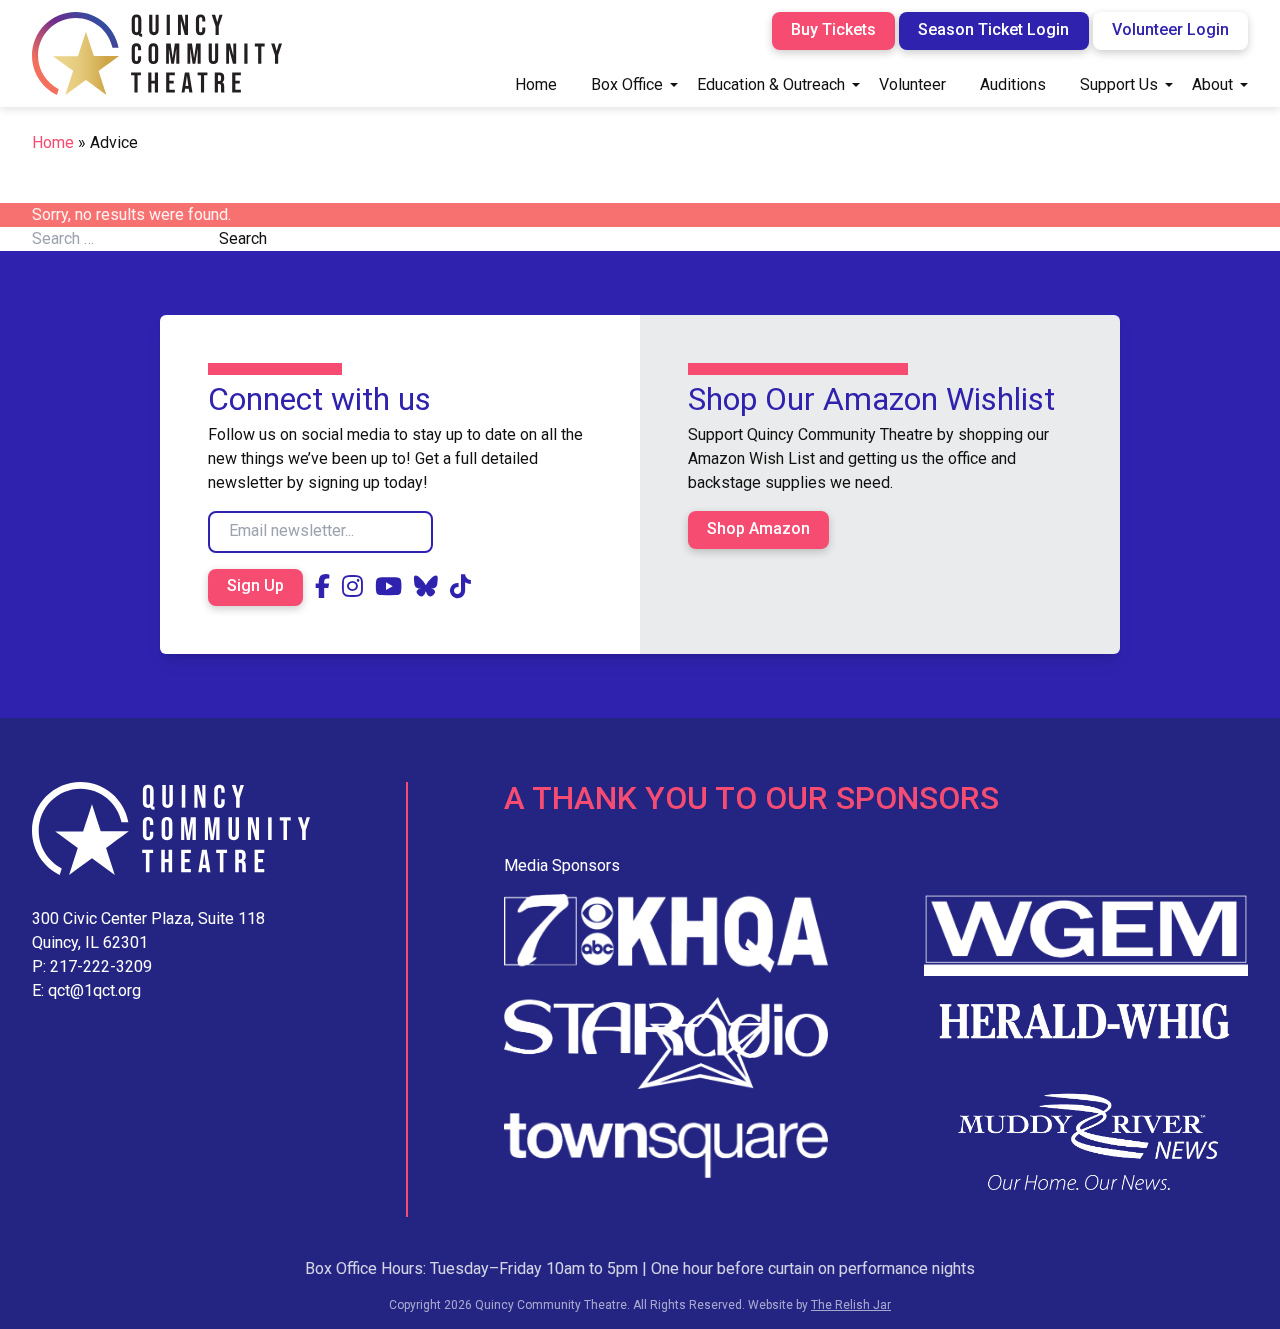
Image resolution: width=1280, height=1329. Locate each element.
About (1212, 84)
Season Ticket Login (993, 29)
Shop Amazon (758, 528)
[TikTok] (460, 587)
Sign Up (255, 585)
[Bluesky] (426, 587)
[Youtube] (388, 587)
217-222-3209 (101, 966)
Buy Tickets (833, 29)
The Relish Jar (851, 1305)
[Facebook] (322, 587)
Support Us (1119, 84)
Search (243, 238)
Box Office (627, 84)
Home (536, 84)
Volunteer (912, 84)
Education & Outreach (771, 84)
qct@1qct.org (94, 990)
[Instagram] (352, 587)
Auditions (1013, 84)
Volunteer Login (1170, 29)
